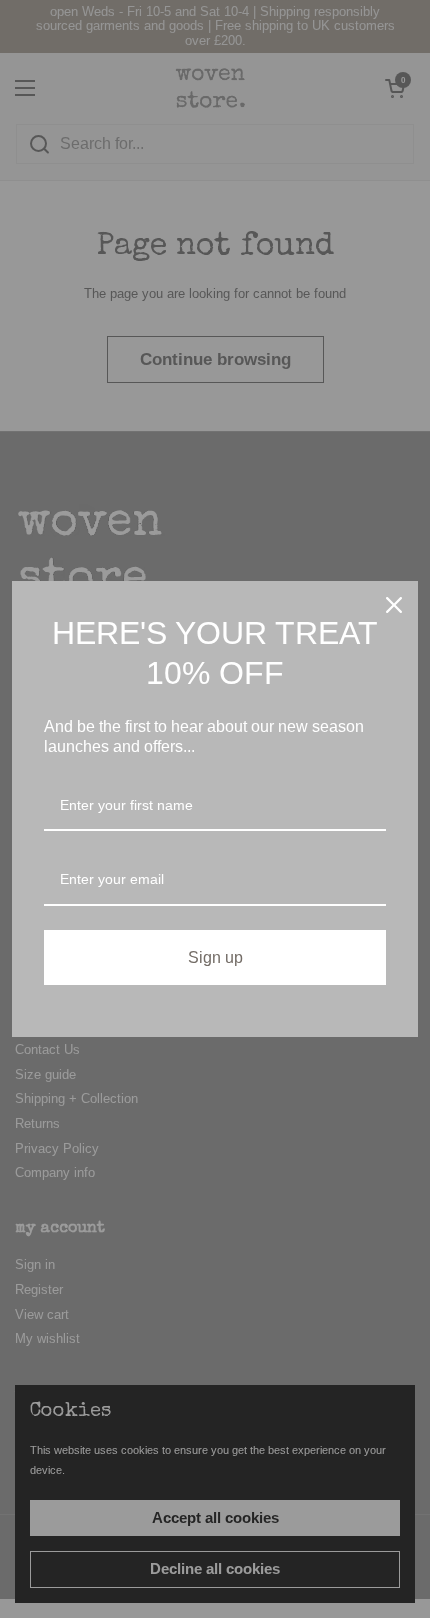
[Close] (394, 605)
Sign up (215, 957)
